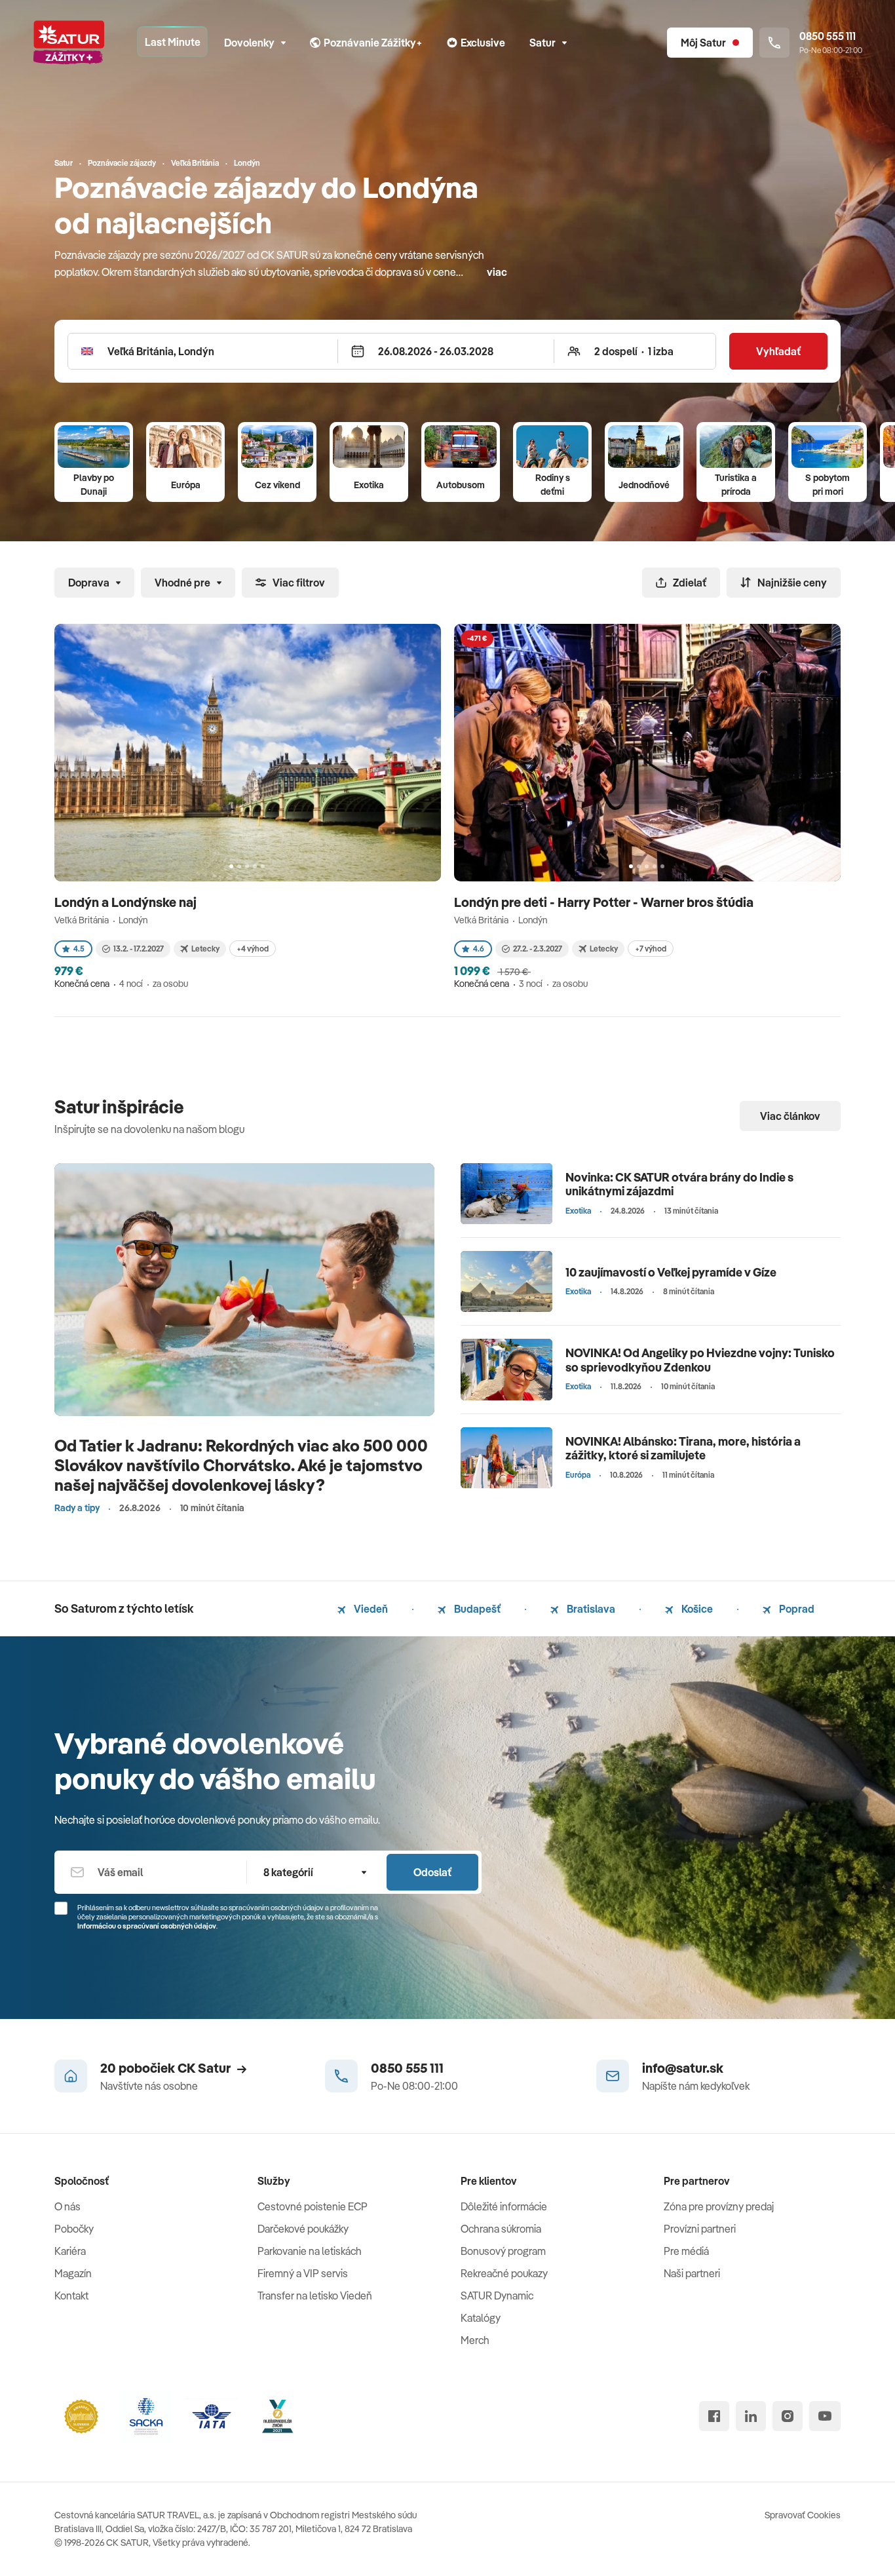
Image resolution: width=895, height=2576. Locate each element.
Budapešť (476, 1609)
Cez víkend (277, 485)
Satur (543, 43)
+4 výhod (253, 949)
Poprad (796, 1609)
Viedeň (370, 1609)
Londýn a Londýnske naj (127, 902)
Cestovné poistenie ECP (313, 2206)
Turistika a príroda (736, 485)
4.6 (479, 949)
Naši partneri (692, 2273)
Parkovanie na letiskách (310, 2251)
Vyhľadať (778, 351)
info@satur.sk (683, 2068)
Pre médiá (686, 2251)
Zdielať (690, 583)
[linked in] (751, 2416)
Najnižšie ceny (792, 583)
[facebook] (714, 2416)
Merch (475, 2340)
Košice (696, 1609)
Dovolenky (249, 43)
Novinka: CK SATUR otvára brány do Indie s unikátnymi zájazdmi (679, 1184)
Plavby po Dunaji (94, 485)
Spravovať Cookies (803, 2515)
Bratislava (590, 1609)
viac (497, 272)
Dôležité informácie (504, 2206)
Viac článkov (790, 1116)
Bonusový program (503, 2251)
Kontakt (71, 2296)
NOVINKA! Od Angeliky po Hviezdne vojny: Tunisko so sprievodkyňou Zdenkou (700, 1360)
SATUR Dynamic (497, 2296)
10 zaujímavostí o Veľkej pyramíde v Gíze (671, 1272)
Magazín (73, 2273)
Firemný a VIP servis (303, 2273)
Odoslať (432, 1872)
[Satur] (69, 43)
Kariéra (70, 2251)
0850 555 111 (407, 2068)
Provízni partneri (700, 2229)
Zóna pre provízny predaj (719, 2206)
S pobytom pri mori (828, 485)
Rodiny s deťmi (553, 485)
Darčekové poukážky (303, 2229)
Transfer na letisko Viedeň (315, 2296)
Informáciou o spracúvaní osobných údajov (147, 1926)
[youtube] (825, 2416)
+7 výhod (651, 949)
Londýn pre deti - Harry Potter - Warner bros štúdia (605, 902)
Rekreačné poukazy (504, 2273)
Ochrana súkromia (501, 2229)
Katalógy (481, 2318)
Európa (186, 485)
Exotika (369, 485)
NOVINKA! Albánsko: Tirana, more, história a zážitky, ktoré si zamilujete (683, 1449)
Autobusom (461, 485)
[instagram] (788, 2416)
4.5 (79, 949)
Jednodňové (644, 485)
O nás (67, 2206)
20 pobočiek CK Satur (165, 2068)
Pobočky (74, 2229)
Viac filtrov (299, 583)
